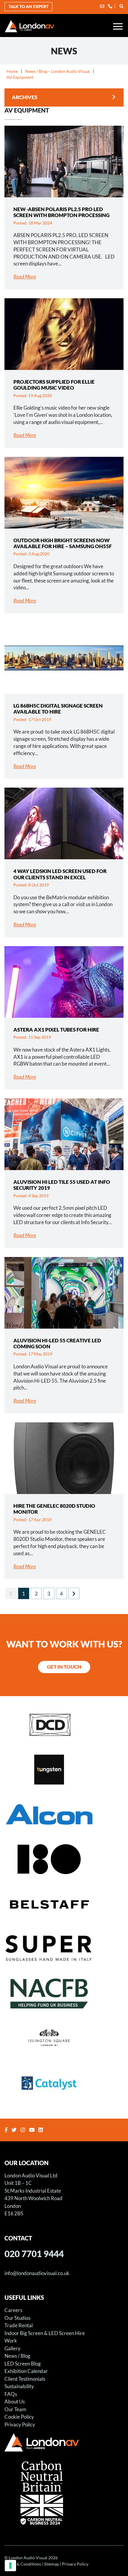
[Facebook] (7, 2130)
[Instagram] (24, 2130)
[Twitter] (15, 2130)
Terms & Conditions (23, 2564)
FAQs (11, 2394)
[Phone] (110, 6)
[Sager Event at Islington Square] (64, 2038)
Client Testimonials (25, 2379)
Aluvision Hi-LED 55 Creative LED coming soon (57, 1343)
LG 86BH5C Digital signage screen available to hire (58, 709)
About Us (15, 2401)
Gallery (13, 2348)
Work (11, 2341)
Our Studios (17, 2318)
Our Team (15, 2409)
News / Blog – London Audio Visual (57, 71)
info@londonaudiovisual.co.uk (37, 2273)
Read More (25, 277)
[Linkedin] (41, 2130)
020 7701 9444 (34, 2253)
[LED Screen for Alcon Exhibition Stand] (64, 1814)
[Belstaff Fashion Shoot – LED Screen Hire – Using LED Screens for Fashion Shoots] (64, 1904)
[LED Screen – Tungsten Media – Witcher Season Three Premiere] (64, 1769)
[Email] (102, 6)
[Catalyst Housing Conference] (64, 2083)
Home (12, 71)
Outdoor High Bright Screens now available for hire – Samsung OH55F (63, 543)
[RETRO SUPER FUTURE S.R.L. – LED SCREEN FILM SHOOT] (64, 1948)
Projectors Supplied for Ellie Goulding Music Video (54, 385)
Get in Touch (64, 1667)
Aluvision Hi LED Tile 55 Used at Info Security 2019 (62, 1185)
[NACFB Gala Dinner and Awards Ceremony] (64, 1993)
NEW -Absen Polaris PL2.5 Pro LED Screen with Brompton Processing (61, 212)
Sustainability (19, 2386)
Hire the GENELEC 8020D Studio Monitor (54, 1509)
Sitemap (51, 2564)
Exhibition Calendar (26, 2371)
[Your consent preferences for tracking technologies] (10, 2566)
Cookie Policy (19, 2417)
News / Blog (17, 2356)
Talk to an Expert (28, 6)
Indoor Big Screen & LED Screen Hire (45, 2333)
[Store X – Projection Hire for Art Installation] (64, 1859)
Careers (13, 2310)
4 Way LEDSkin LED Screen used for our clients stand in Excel (60, 874)
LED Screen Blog (23, 2363)
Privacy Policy (20, 2424)
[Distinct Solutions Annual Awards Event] (64, 1724)
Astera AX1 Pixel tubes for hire (56, 1030)
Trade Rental (19, 2325)
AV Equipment (20, 77)
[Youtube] (32, 2130)
